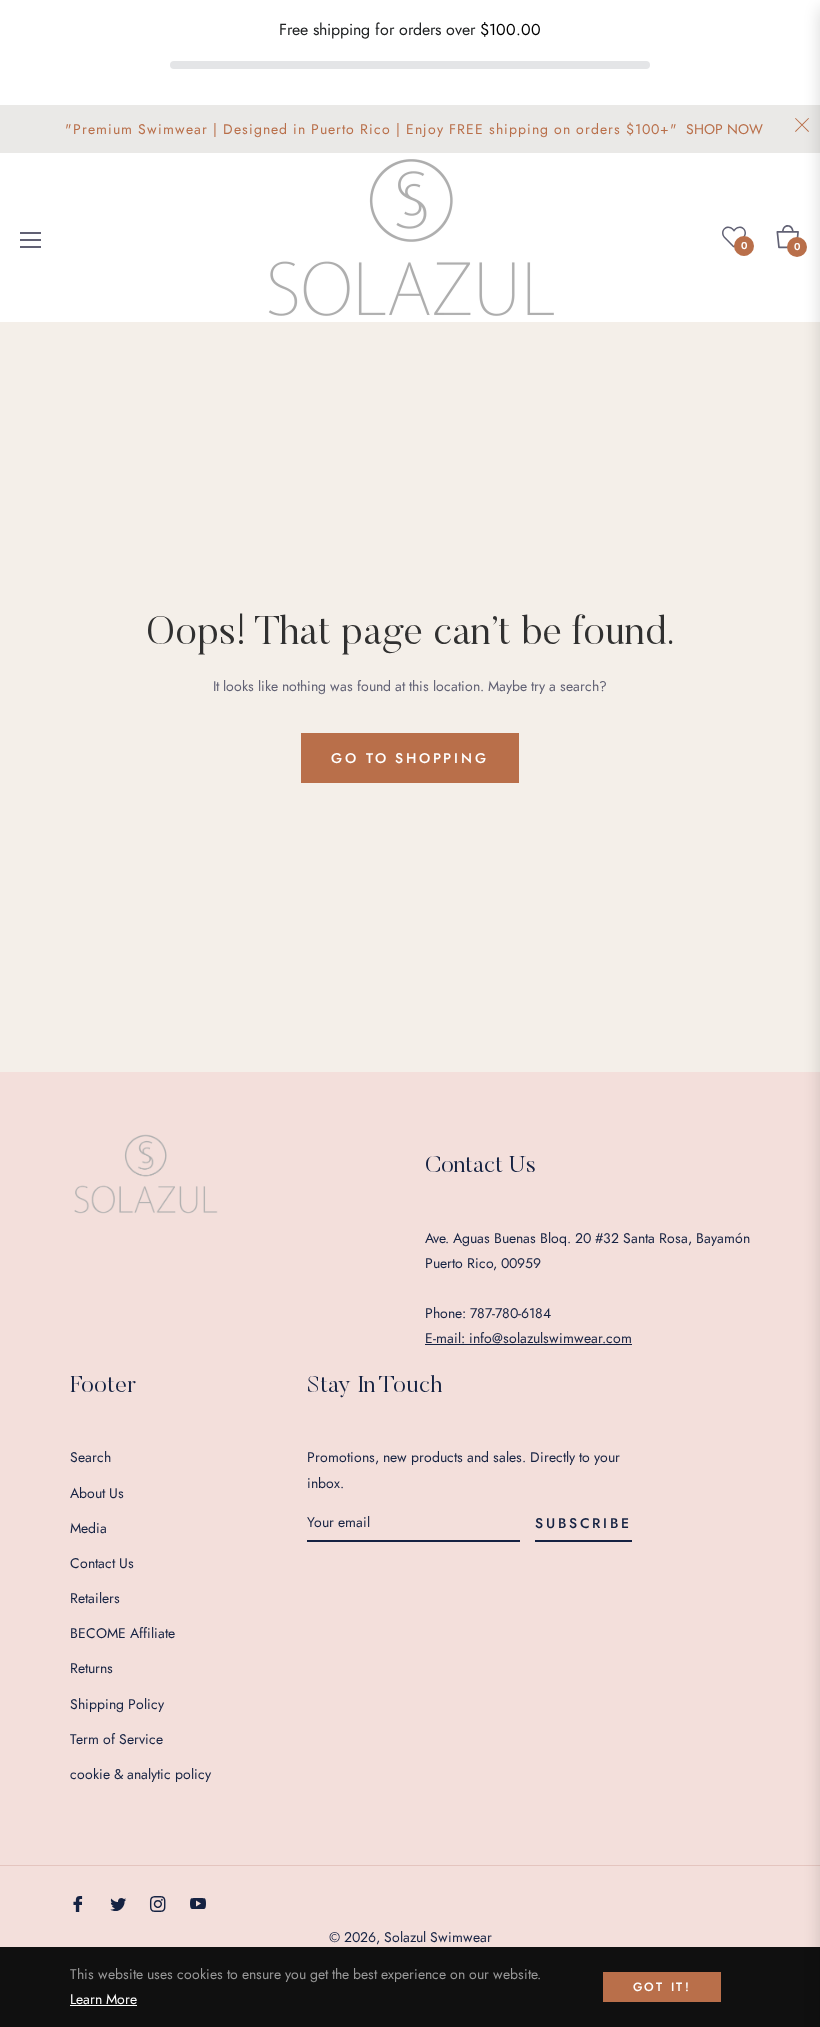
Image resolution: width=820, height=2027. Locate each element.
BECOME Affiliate (122, 1633)
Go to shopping (409, 758)
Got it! (662, 1987)
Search (90, 1457)
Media (88, 1528)
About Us (97, 1493)
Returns (91, 1668)
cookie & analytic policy (140, 1774)
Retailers (95, 1598)
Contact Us (102, 1563)
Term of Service (116, 1739)
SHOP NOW (724, 129)
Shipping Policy (117, 1704)
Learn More (103, 1999)
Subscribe (583, 1523)
